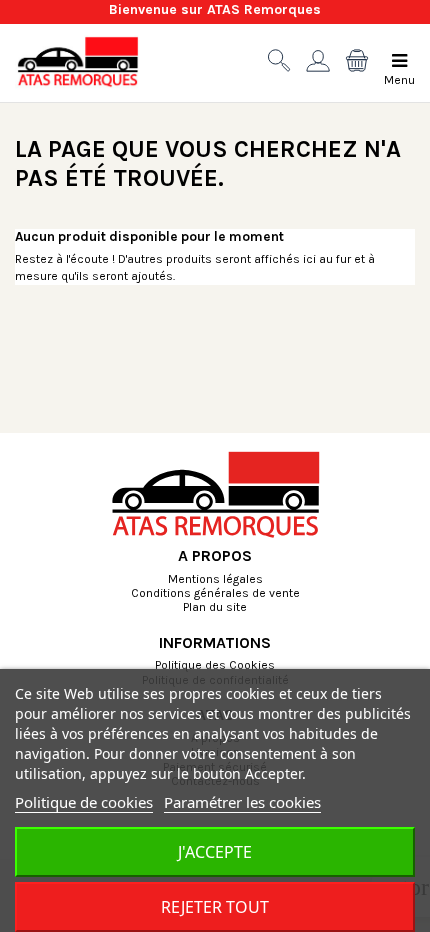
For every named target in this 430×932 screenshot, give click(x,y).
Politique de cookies (84, 802)
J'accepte (215, 852)
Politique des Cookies (215, 666)
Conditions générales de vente (215, 594)
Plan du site (215, 608)
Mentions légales (215, 580)
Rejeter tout (215, 907)
